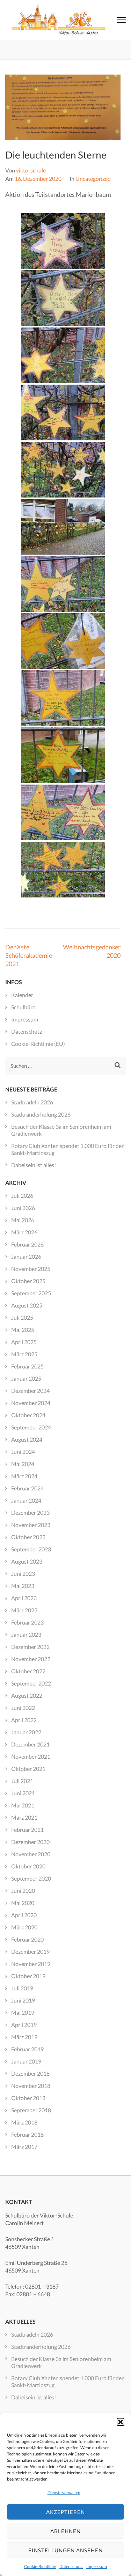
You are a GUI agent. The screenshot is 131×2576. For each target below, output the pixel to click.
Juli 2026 (22, 1196)
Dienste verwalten (64, 2493)
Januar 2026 (26, 1256)
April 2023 (24, 1598)
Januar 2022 (26, 1732)
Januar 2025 (26, 1378)
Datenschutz (71, 2566)
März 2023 (24, 1610)
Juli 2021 (22, 1781)
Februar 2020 (27, 1939)
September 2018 (31, 2110)
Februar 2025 (27, 1366)
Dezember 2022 (30, 1647)
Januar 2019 (26, 2061)
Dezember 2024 (30, 1391)
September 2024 (31, 1427)
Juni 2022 (23, 1708)
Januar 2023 (26, 1634)
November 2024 (31, 1403)
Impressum (97, 2566)
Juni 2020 (23, 1891)
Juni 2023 (23, 1574)
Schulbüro (23, 1007)
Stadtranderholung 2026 (41, 1114)
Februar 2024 (27, 1488)
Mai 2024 (23, 1464)
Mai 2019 (23, 2012)
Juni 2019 (23, 2000)
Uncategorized (93, 179)
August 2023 (27, 1561)
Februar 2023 (27, 1622)
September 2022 (31, 1683)
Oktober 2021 (28, 1769)
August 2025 (27, 1305)
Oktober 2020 (28, 1866)
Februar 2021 (27, 1830)
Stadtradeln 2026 (32, 1102)
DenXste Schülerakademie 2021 (29, 955)
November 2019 (31, 1964)
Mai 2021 (23, 1805)
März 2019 (24, 2037)
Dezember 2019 (30, 1952)
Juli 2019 (22, 1988)
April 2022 (24, 1720)
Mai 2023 (23, 1586)
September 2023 (31, 1549)
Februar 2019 (27, 2049)
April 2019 (24, 2025)
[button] (121, 2422)
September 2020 (31, 1878)
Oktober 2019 (28, 1976)
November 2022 (31, 1659)
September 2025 (31, 1293)
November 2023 (31, 1525)
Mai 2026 (23, 1220)
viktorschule (31, 170)
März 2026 (24, 1232)
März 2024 (24, 1476)
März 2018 (24, 2122)
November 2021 (31, 1756)
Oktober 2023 (28, 1537)
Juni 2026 (23, 1208)
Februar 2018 (27, 2134)
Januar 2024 (26, 1500)
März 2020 (24, 1927)
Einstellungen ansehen (65, 2550)
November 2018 (31, 2086)
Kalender (22, 995)
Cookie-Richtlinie (40, 2566)
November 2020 (31, 1854)
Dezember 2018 (30, 2073)
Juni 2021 (23, 1793)
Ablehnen (65, 2531)
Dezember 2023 (30, 1513)
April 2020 (24, 1915)
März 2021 (24, 1817)
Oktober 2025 (28, 1281)
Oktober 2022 (28, 1671)
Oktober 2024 (28, 1415)
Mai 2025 (23, 1330)
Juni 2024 (23, 1452)
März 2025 (24, 1354)
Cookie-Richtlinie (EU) (38, 1044)
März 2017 (24, 2147)
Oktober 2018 (28, 2098)
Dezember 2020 (30, 1842)
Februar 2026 (27, 1244)
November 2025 (31, 1269)
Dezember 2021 (30, 1744)
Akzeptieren (65, 2512)
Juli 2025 (22, 1317)
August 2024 (27, 1439)
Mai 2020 (23, 1903)
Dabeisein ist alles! (34, 1165)
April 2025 (24, 1342)
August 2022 (27, 1695)
